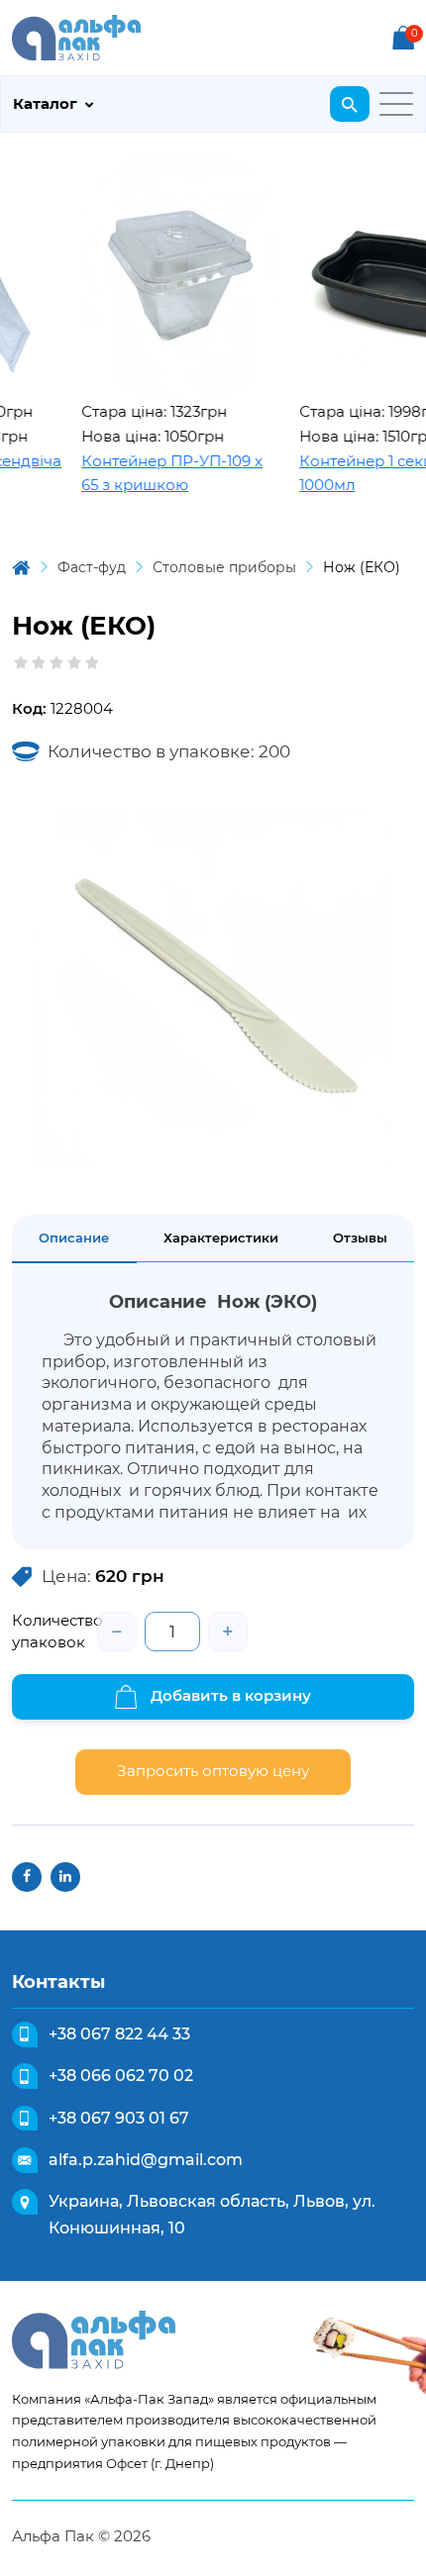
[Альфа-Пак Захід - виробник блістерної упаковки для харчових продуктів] (76, 36)
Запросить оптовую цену (213, 1771)
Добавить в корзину (229, 1695)
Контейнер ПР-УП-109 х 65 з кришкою (157, 473)
